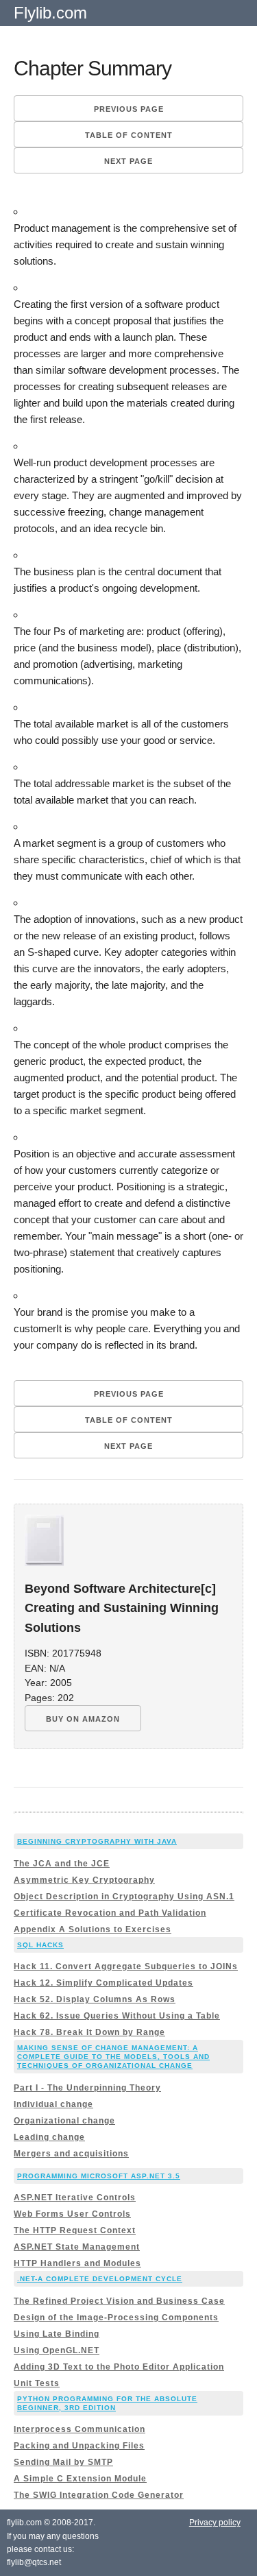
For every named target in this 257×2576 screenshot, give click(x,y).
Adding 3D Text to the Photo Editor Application (119, 2367)
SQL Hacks (40, 1945)
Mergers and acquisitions (71, 2154)
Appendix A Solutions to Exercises (93, 1929)
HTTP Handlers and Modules (77, 2263)
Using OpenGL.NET (57, 2350)
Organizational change (64, 2121)
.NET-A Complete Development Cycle (100, 2279)
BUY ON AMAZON (83, 1719)
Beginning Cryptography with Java (97, 1841)
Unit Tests (37, 2383)
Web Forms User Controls (72, 2214)
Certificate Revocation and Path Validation (110, 1913)
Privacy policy (215, 2523)
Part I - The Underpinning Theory (87, 2088)
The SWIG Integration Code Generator (99, 2495)
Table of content (129, 135)
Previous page (129, 109)
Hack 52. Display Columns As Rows (95, 1999)
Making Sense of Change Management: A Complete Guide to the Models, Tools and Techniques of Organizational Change (113, 2057)
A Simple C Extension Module (80, 2479)
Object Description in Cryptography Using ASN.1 (124, 1897)
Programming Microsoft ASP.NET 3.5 (99, 2176)
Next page (128, 161)
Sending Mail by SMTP (63, 2462)
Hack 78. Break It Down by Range (89, 2032)
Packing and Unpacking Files (79, 2446)
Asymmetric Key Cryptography (84, 1880)
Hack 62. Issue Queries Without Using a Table (117, 2016)
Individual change (53, 2104)
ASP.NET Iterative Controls (75, 2198)
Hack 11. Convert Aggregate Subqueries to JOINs (126, 1966)
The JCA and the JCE (62, 1864)
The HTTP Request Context (75, 2230)
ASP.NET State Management (77, 2247)
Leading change (49, 2137)
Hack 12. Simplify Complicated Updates (103, 1983)
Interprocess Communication (79, 2429)
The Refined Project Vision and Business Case (119, 2301)
